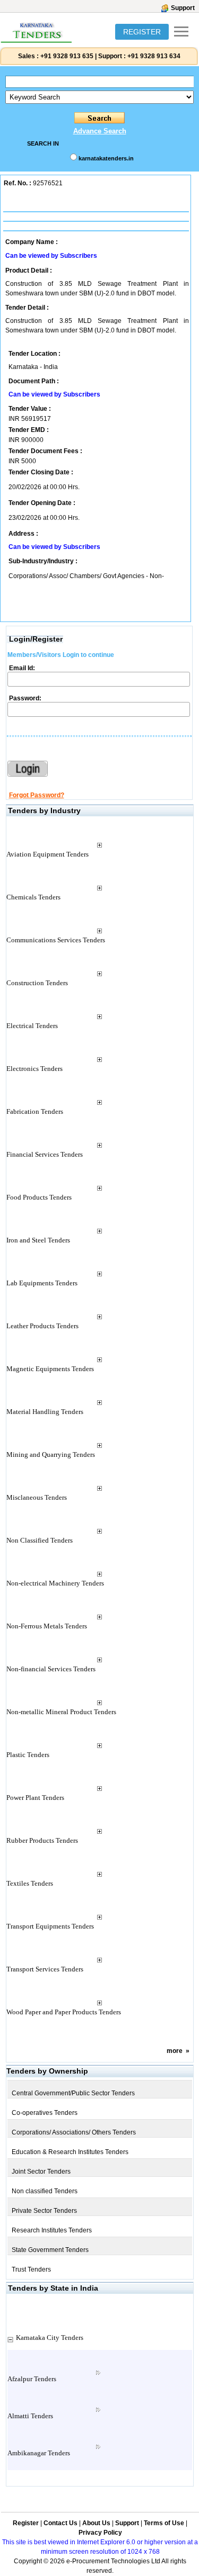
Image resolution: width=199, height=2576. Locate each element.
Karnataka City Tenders (50, 2338)
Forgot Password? (37, 795)
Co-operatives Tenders (45, 2113)
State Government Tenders (50, 2250)
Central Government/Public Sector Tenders (73, 2093)
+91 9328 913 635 (66, 56)
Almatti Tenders (30, 2416)
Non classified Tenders (45, 2191)
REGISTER (142, 32)
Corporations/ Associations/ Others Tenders (74, 2132)
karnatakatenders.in (106, 158)
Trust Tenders (31, 2269)
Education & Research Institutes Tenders (70, 2152)
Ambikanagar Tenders (39, 2453)
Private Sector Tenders (44, 2211)
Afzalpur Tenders (32, 2379)
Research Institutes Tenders (52, 2230)
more (175, 2051)
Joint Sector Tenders (41, 2172)
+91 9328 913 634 (154, 56)
